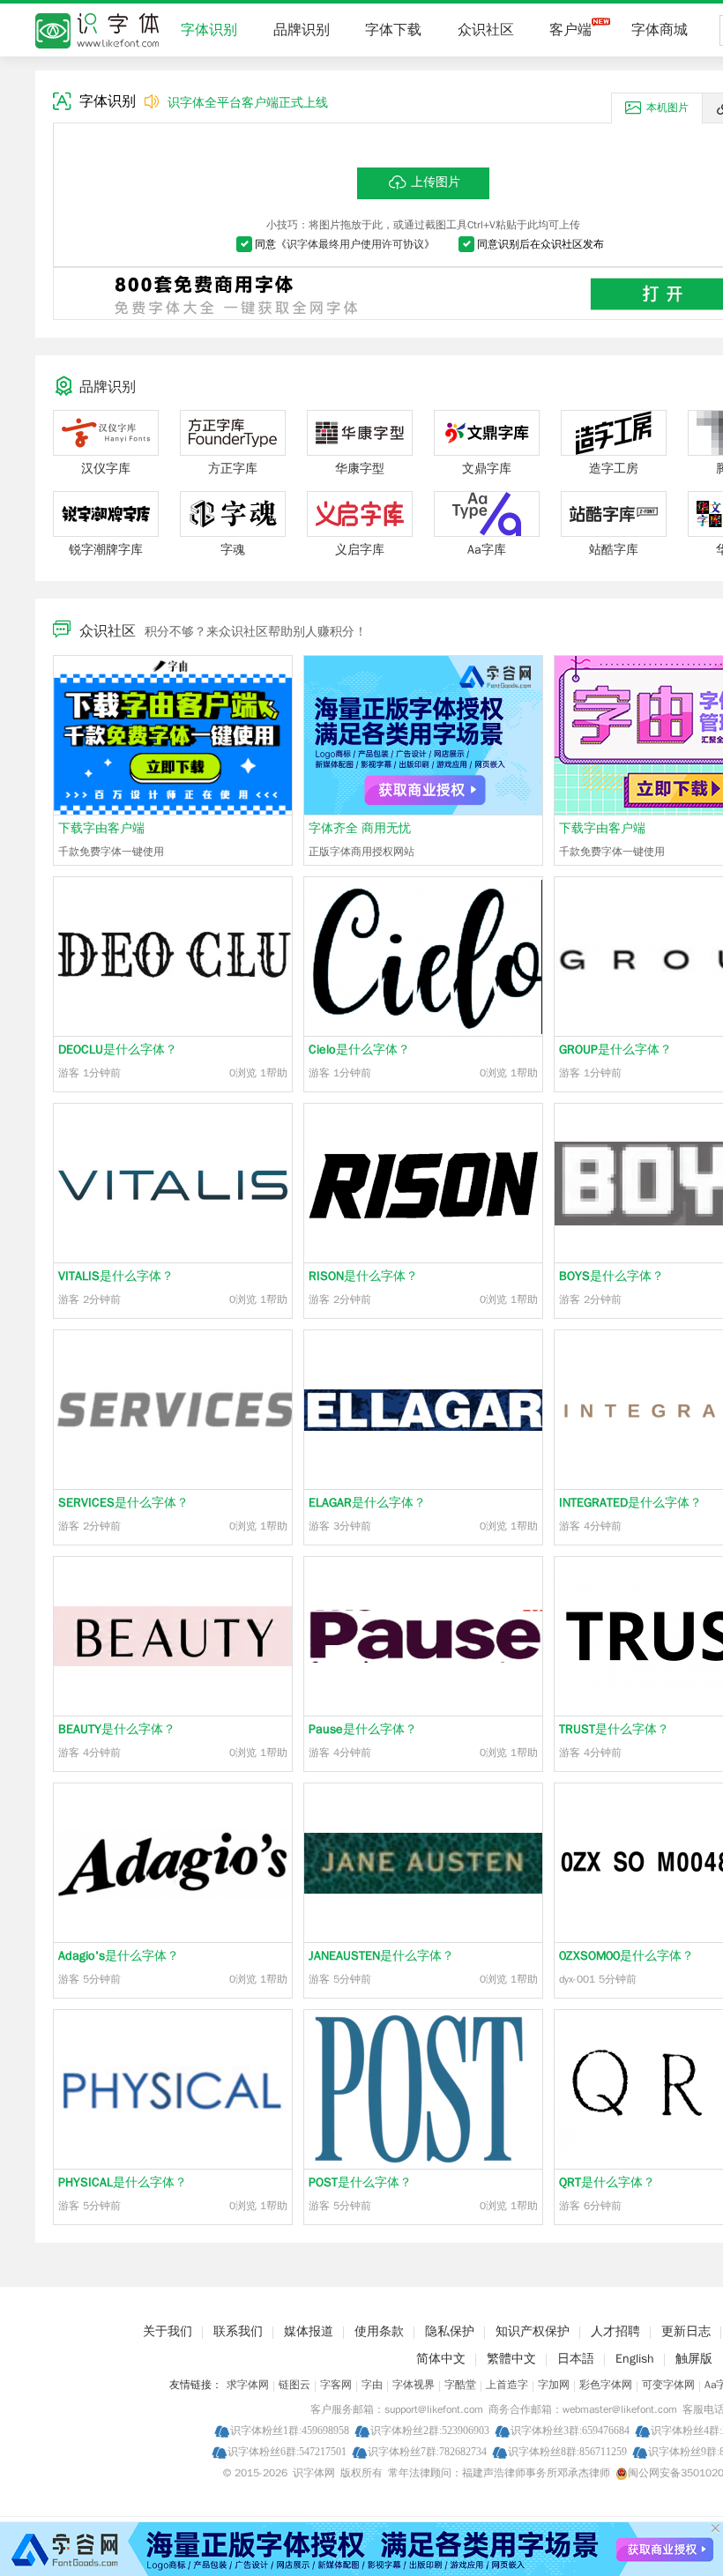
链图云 (294, 2385)
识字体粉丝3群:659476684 (570, 2430)
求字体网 (248, 2385)
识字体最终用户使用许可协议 (355, 244)
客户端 (570, 30)
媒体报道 (309, 2331)
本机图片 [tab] (667, 108)
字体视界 (414, 2385)
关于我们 (168, 2331)
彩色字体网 (606, 2385)
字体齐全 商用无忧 (360, 828)
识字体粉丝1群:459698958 (290, 2430)
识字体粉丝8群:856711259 (567, 2451)
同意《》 (345, 244)
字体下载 (393, 30)
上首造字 (507, 2385)
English (635, 2359)
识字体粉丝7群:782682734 (427, 2451)
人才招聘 (615, 2331)
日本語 (576, 2359)
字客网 (336, 2385)
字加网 (554, 2385)
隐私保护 (450, 2331)
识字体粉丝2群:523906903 (430, 2430)
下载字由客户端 (101, 828)
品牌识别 (302, 30)
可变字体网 (668, 2385)
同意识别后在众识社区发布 (540, 244)
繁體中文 (511, 2359)
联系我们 (238, 2331)
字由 (372, 2385)
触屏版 (694, 2359)
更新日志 (686, 2331)
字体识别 (209, 30)
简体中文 (441, 2359)
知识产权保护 (533, 2331)
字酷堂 (460, 2385)
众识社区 (486, 30)
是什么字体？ (118, 1050)
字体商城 (660, 30)
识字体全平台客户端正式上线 (248, 103)
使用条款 (379, 2331)
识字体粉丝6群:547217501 (287, 2451)
